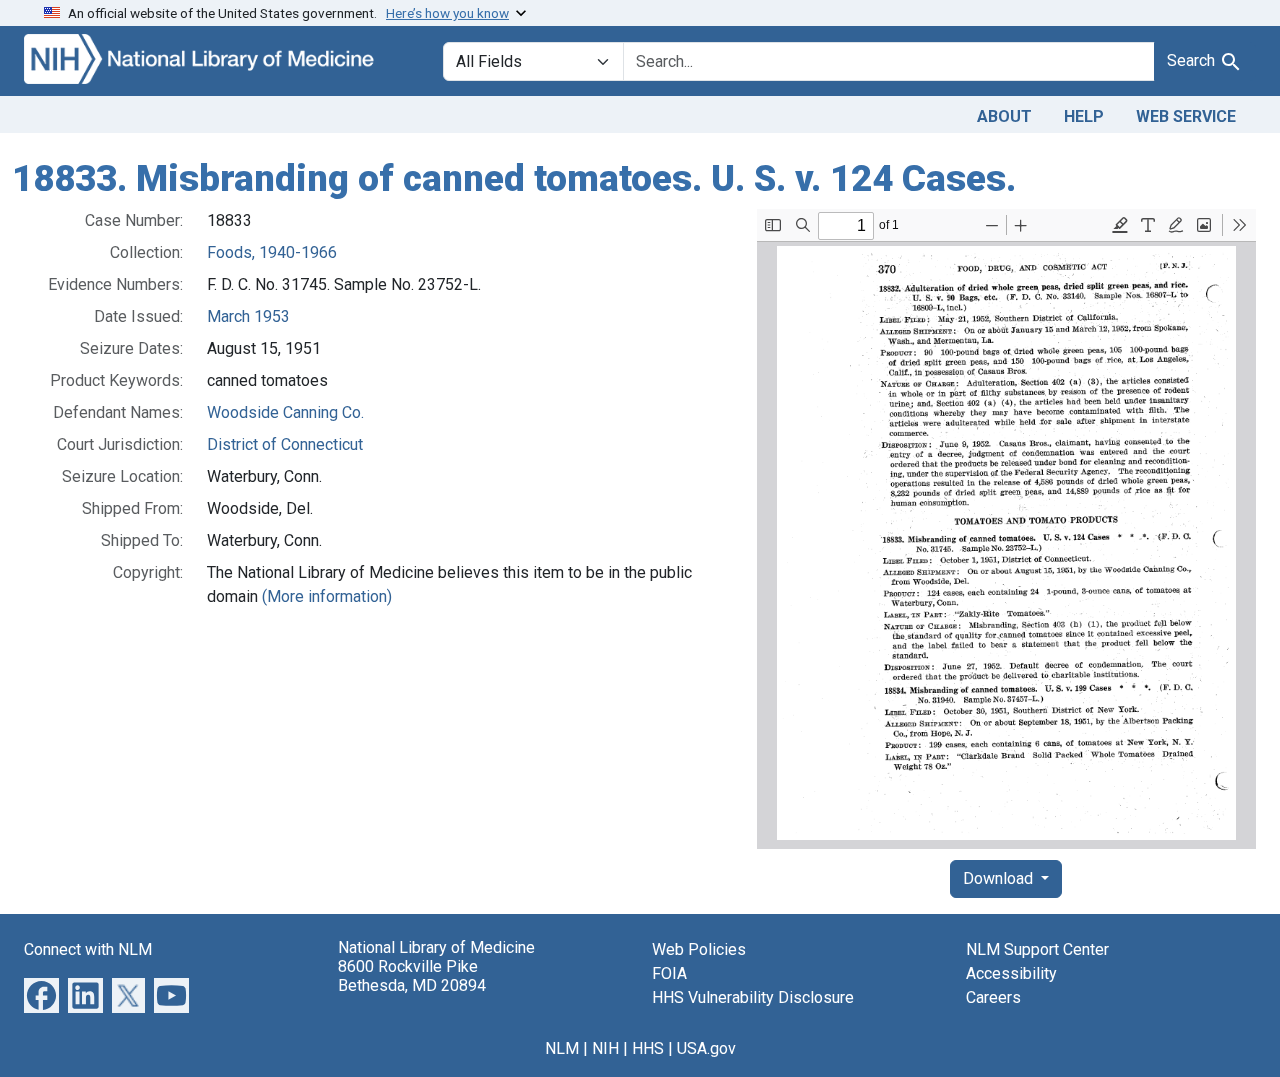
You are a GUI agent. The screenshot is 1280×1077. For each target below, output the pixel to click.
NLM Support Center (1037, 949)
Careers (993, 997)
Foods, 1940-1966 (272, 252)
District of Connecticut (285, 444)
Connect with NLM (88, 949)
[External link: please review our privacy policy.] (41, 993)
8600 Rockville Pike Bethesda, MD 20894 (412, 976)
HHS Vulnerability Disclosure (753, 997)
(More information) (327, 596)
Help (1084, 116)
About (1004, 116)
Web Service (1186, 116)
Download (1000, 878)
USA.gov (706, 1048)
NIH (605, 1048)
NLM (562, 1048)
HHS (648, 1048)
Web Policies (699, 949)
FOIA (669, 973)
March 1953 (248, 316)
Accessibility (1011, 973)
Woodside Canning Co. (285, 412)
